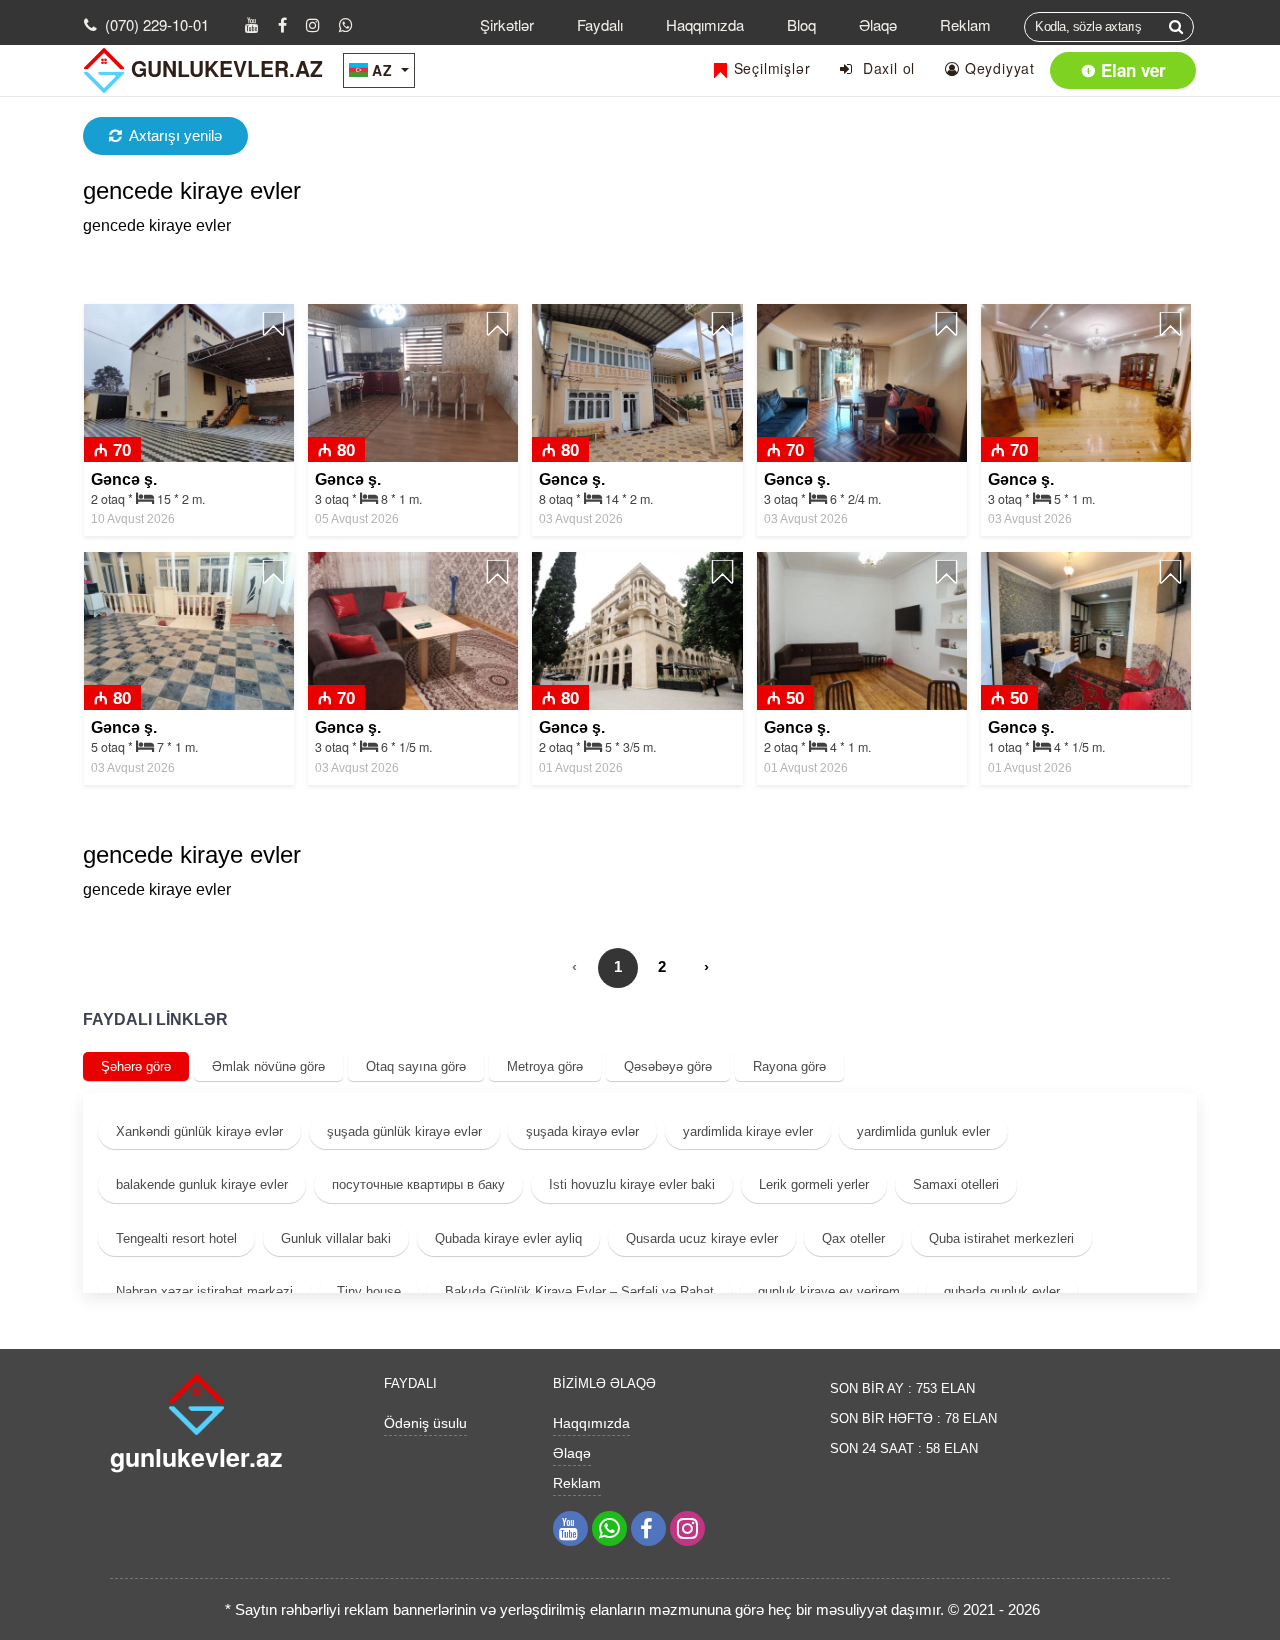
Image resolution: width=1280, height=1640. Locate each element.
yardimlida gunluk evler (923, 1131)
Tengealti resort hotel (176, 1238)
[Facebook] (282, 24)
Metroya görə (545, 1066)
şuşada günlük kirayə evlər (404, 1131)
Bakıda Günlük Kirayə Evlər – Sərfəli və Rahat (579, 1291)
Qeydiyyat (997, 68)
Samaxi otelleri (956, 1184)
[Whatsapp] (346, 24)
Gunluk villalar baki (336, 1238)
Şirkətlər (507, 24)
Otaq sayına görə (416, 1066)
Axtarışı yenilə (175, 135)
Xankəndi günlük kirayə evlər (199, 1131)
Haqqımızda (705, 24)
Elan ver (1131, 70)
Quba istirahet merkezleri (1001, 1238)
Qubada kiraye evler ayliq (508, 1238)
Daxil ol (884, 68)
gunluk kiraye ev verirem (829, 1291)
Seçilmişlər (770, 68)
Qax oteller (853, 1238)
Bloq (801, 24)
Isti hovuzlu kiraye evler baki (632, 1184)
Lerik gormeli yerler (814, 1184)
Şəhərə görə (136, 1066)
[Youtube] (252, 24)
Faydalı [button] (600, 24)
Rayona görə (789, 1066)
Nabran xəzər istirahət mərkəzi (204, 1291)
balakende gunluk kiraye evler (202, 1184)
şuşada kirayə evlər (582, 1131)
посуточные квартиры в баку (418, 1184)
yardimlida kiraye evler (748, 1131)
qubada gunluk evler (1002, 1291)
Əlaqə (878, 24)
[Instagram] (313, 24)
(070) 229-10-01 (157, 24)
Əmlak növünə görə (268, 1066)
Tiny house (369, 1291)
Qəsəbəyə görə (668, 1066)
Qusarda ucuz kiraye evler (702, 1238)
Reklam (965, 24)
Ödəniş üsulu (425, 1423)
